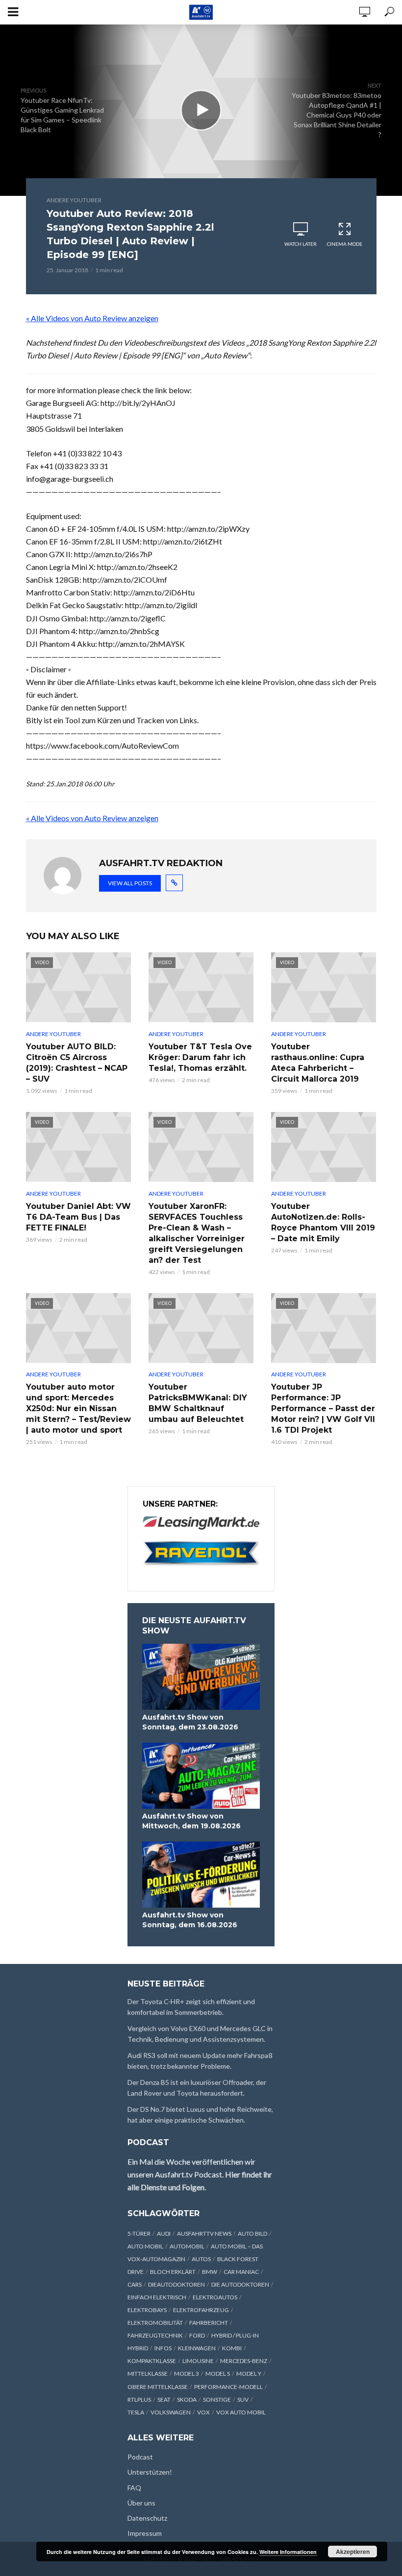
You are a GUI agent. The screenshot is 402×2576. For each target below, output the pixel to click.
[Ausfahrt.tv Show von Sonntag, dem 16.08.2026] (201, 1875)
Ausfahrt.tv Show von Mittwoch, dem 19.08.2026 (191, 1821)
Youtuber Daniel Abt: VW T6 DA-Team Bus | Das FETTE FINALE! (78, 1217)
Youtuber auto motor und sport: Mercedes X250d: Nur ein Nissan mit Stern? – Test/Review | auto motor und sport (78, 1408)
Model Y (249, 2374)
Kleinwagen (197, 2348)
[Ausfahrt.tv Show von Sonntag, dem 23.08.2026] (201, 1677)
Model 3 (187, 2374)
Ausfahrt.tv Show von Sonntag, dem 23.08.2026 (190, 1722)
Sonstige (217, 2399)
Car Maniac (241, 2272)
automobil (187, 2246)
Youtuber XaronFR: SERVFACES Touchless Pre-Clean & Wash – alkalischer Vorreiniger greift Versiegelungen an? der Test (197, 1233)
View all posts (130, 883)
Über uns (141, 2503)
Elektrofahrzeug (201, 2310)
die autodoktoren (240, 2284)
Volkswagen (171, 2412)
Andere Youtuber (74, 200)
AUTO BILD (252, 2233)
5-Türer (139, 2233)
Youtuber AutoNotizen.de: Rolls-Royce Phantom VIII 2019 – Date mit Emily (323, 1222)
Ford (197, 2335)
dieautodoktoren (176, 2284)
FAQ (134, 2488)
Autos (201, 2259)
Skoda (187, 2399)
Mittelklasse (148, 2374)
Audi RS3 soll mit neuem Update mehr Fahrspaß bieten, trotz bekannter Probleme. (200, 2061)
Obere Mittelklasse (158, 2387)
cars (135, 2284)
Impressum (145, 2533)
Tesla (136, 2412)
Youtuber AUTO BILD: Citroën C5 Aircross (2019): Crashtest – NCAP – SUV (77, 1063)
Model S (218, 2374)
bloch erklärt (173, 2272)
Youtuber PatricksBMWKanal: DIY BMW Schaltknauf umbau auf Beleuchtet (198, 1403)
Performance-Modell (228, 2387)
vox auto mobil (241, 2412)
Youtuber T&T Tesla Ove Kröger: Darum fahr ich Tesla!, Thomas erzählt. (200, 1057)
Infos (163, 2348)
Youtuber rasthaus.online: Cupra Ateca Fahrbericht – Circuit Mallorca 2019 (318, 1063)
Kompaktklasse (152, 2361)
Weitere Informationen (288, 2552)
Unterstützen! (150, 2472)
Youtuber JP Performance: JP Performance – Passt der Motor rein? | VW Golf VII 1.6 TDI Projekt (323, 1408)
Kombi (232, 2348)
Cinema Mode (345, 244)
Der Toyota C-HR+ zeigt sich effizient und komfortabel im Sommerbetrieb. (191, 2007)
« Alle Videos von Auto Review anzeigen (92, 318)
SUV (243, 2399)
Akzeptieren (353, 2552)
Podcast (140, 2457)
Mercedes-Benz (244, 2361)
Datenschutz (147, 2518)
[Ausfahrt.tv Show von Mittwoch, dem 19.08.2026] (201, 1776)
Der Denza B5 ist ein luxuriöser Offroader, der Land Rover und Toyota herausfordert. (197, 2088)
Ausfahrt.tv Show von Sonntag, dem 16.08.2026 (190, 1920)
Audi (164, 2233)
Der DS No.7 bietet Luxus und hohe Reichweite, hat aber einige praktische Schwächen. (200, 2115)
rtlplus (139, 2399)
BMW (210, 2272)
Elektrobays (147, 2310)
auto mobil (145, 2246)
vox (203, 2412)
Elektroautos (215, 2297)
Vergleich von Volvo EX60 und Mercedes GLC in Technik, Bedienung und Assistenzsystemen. (200, 2034)
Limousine (198, 2361)
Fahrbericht (209, 2323)
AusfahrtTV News (204, 2233)
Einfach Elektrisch (157, 2297)
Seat (164, 2399)
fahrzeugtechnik (155, 2335)
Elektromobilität (155, 2323)
